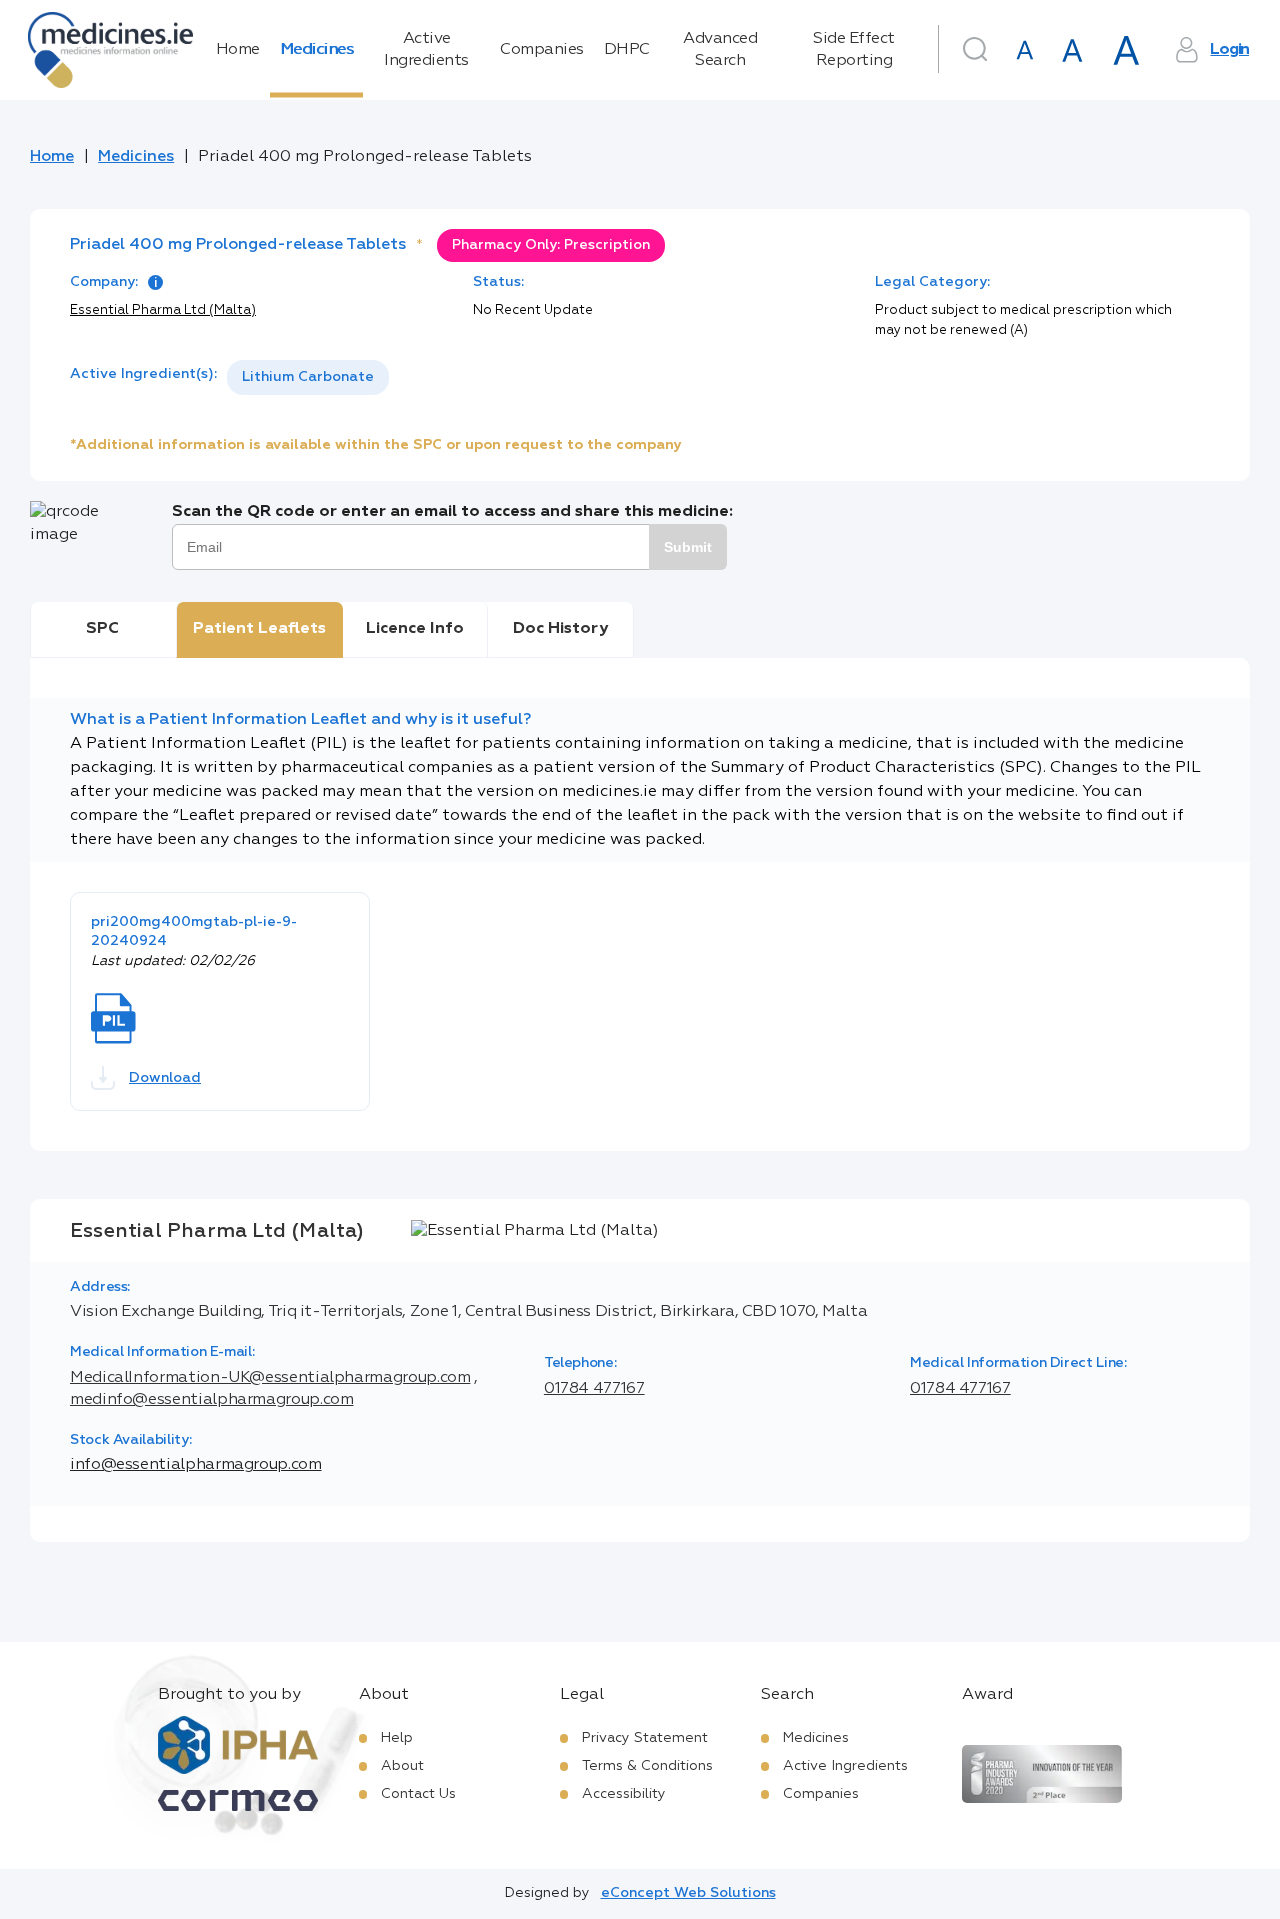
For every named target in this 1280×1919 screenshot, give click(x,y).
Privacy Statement (645, 1738)
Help (397, 1738)
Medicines (317, 50)
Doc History (560, 629)
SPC (102, 629)
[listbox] (308, 377)
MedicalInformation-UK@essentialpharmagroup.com (270, 1378)
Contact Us (418, 1794)
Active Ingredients (426, 50)
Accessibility (624, 1794)
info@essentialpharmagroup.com (196, 1465)
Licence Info (415, 629)
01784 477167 (594, 1389)
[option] (308, 377)
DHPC (627, 50)
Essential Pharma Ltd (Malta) (163, 310)
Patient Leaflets (259, 629)
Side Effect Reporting (854, 50)
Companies (542, 50)
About (402, 1766)
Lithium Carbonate (308, 377)
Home (238, 50)
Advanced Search (720, 50)
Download (165, 1078)
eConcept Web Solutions (688, 1893)
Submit (688, 547)
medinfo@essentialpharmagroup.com (211, 1400)
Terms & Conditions (647, 1766)
